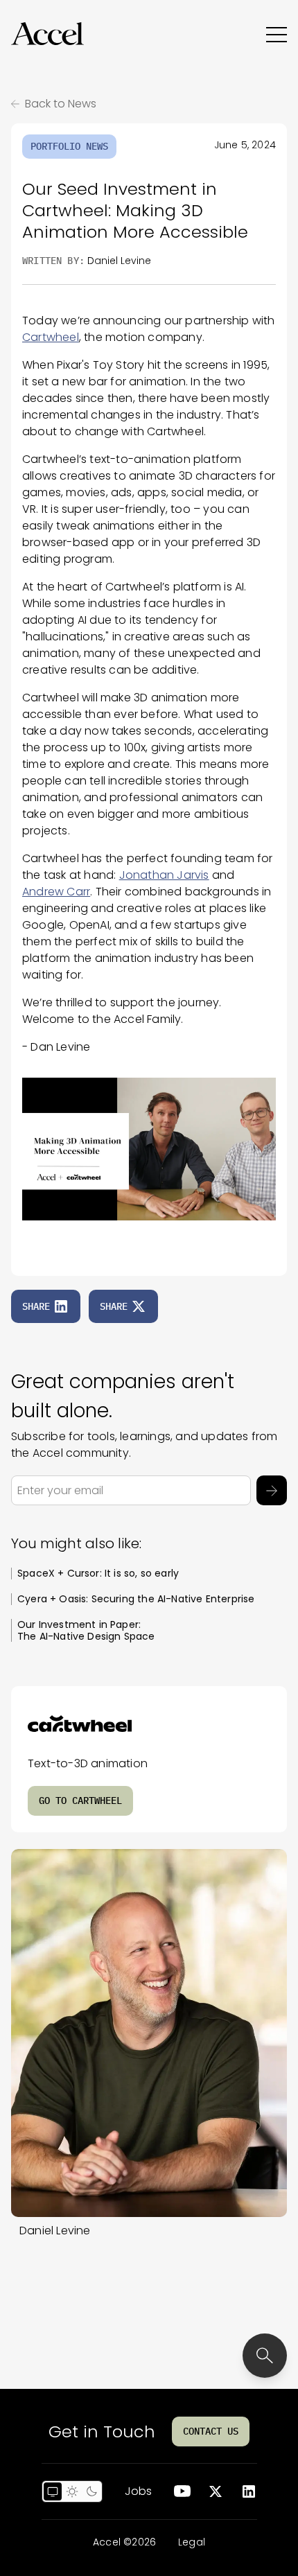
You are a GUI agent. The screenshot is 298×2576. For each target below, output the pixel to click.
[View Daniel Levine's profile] (149, 2033)
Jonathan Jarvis (164, 875)
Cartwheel (51, 337)
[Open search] (265, 2356)
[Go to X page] (216, 2491)
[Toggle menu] (277, 34)
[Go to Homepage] (47, 34)
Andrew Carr (56, 892)
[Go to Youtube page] (182, 2491)
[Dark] (91, 2491)
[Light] (72, 2491)
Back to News (61, 104)
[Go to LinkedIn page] (249, 2491)
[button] (47, 34)
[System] (53, 2491)
